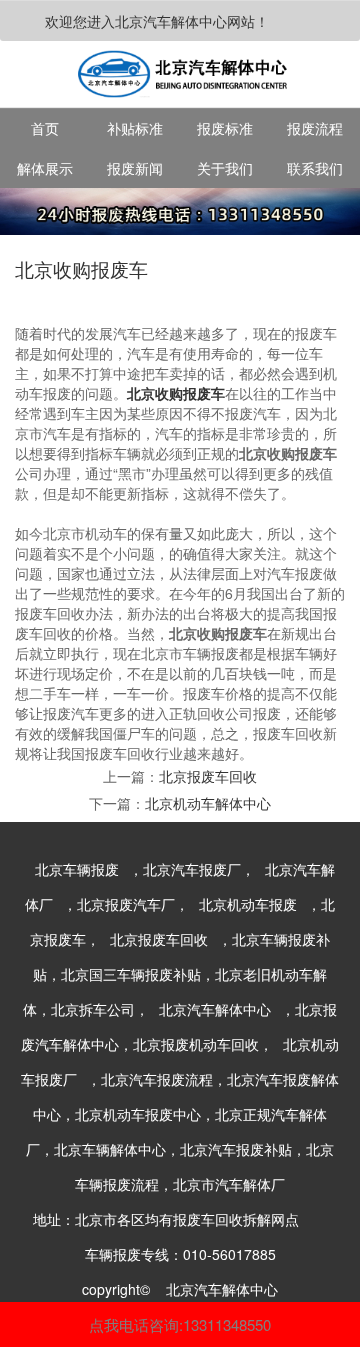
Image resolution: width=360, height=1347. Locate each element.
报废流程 (315, 128)
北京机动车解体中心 (208, 803)
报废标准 (225, 128)
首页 (45, 128)
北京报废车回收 (208, 776)
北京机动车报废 (248, 904)
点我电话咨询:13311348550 (180, 1324)
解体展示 (45, 168)
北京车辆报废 (77, 869)
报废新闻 (135, 168)
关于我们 (225, 168)
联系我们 (315, 168)
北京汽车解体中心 (215, 1009)
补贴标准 (135, 128)
